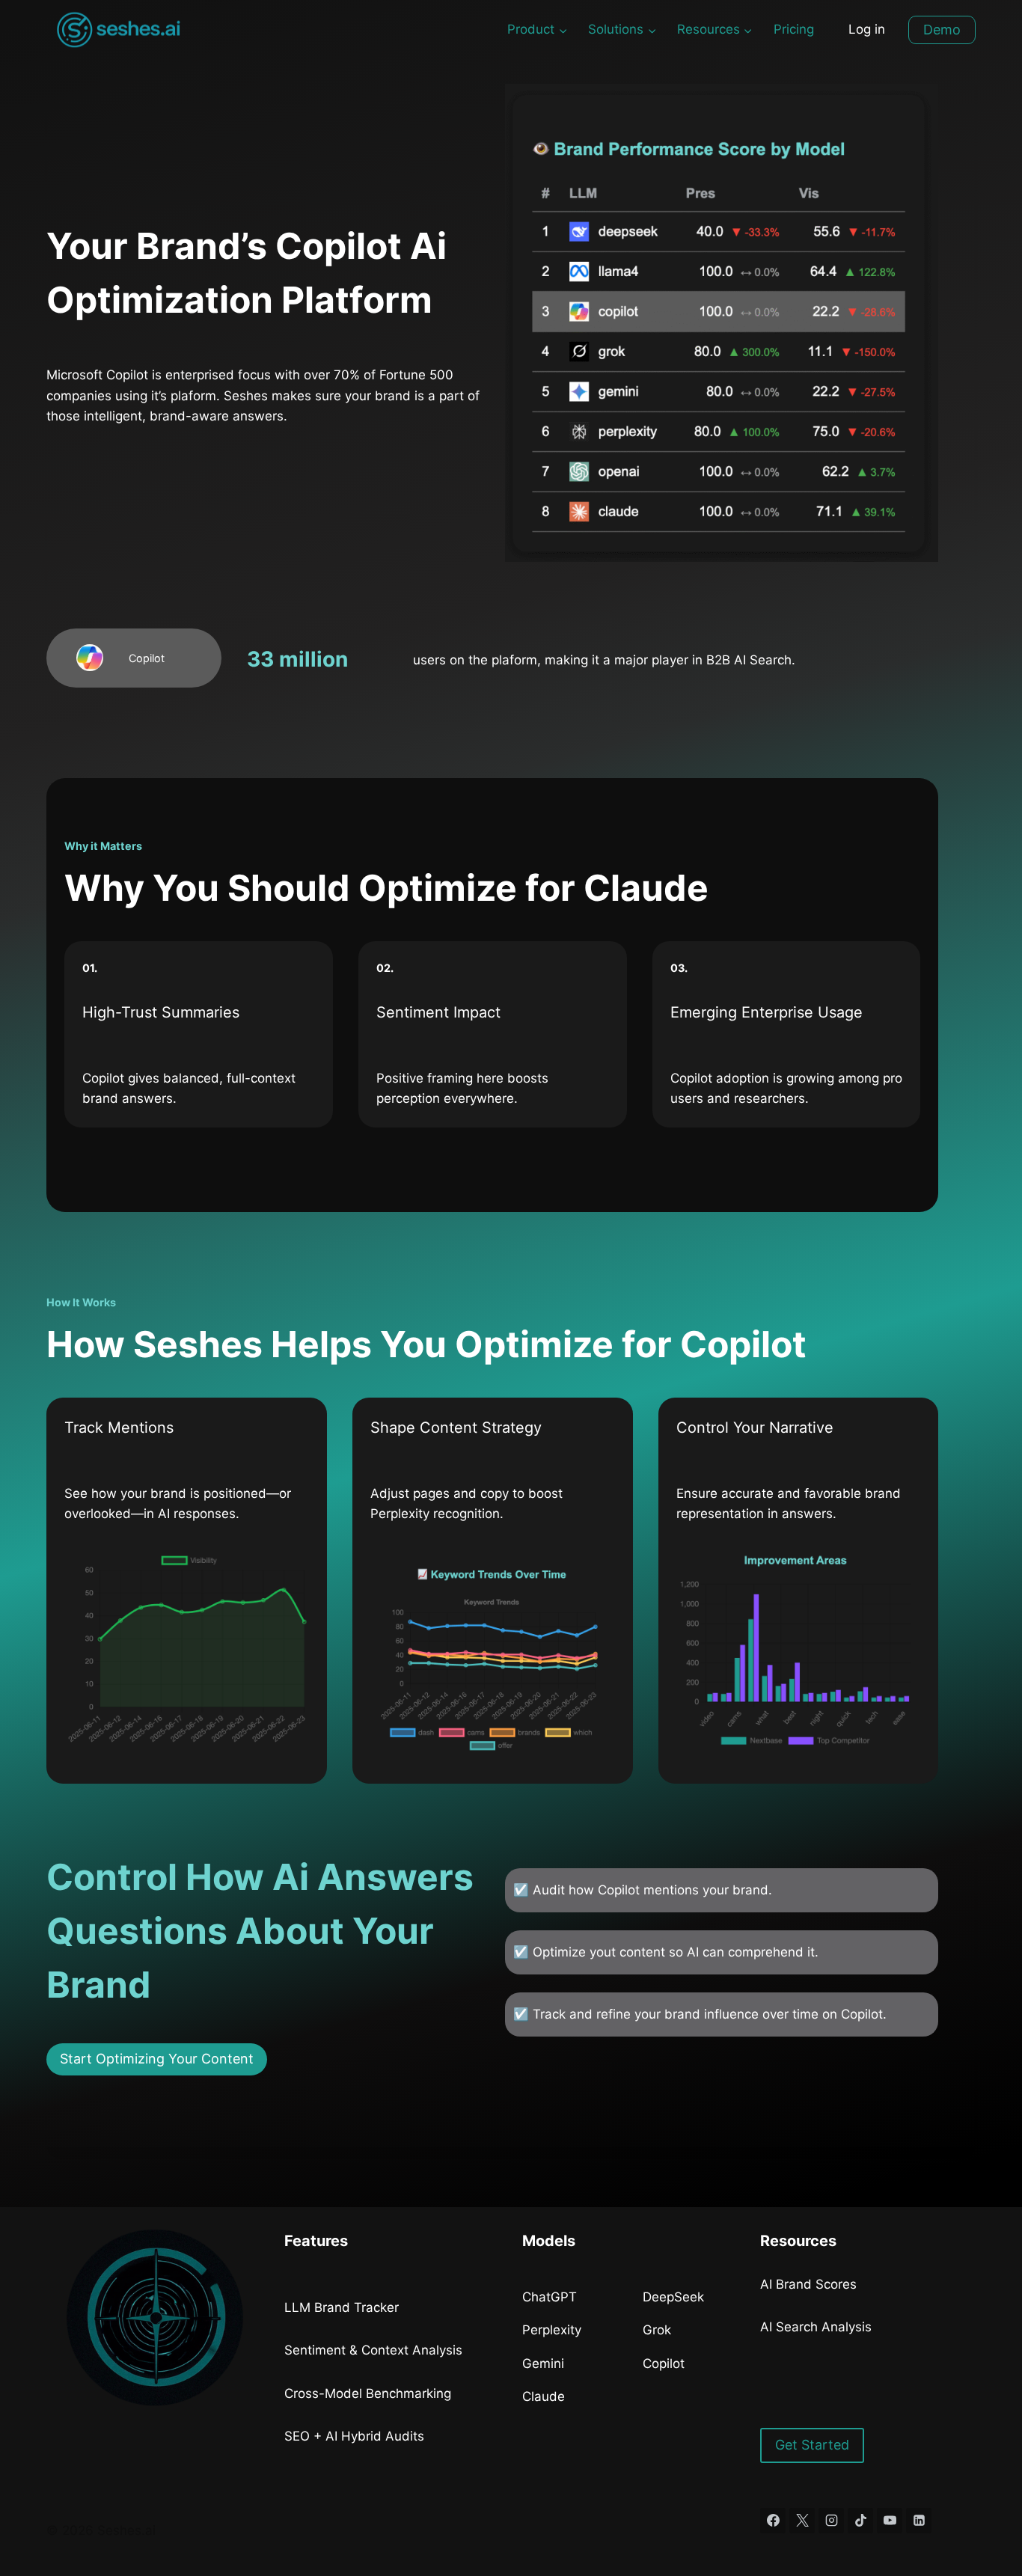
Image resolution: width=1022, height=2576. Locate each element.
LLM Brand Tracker (342, 2307)
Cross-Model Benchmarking (368, 2393)
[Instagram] (831, 2521)
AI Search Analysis (816, 2327)
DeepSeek (673, 2297)
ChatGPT (550, 2297)
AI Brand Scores (808, 2284)
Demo (942, 30)
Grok (657, 2330)
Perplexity (552, 2330)
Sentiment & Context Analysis (373, 2350)
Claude (544, 2396)
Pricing (794, 29)
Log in (867, 29)
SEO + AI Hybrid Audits (354, 2436)
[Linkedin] (919, 2521)
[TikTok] (860, 2521)
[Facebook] (773, 2521)
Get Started (812, 2445)
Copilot (664, 2364)
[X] (802, 2521)
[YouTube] (890, 2521)
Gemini (543, 2364)
